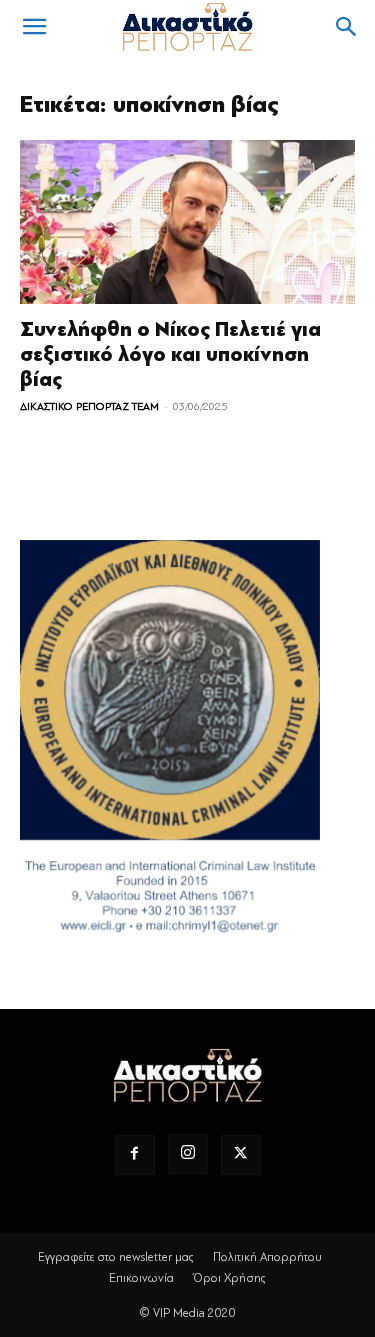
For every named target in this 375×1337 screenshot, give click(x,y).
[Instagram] (188, 1154)
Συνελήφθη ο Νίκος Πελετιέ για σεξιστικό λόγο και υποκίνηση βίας (170, 354)
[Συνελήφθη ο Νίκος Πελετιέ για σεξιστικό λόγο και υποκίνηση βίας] (187, 222)
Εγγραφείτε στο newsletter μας (116, 1257)
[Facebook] (135, 1155)
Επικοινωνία (141, 1278)
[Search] (347, 27)
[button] (34, 27)
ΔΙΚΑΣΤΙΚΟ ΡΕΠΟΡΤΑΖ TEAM (89, 406)
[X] (241, 1155)
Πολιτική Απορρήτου (267, 1257)
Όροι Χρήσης (229, 1278)
